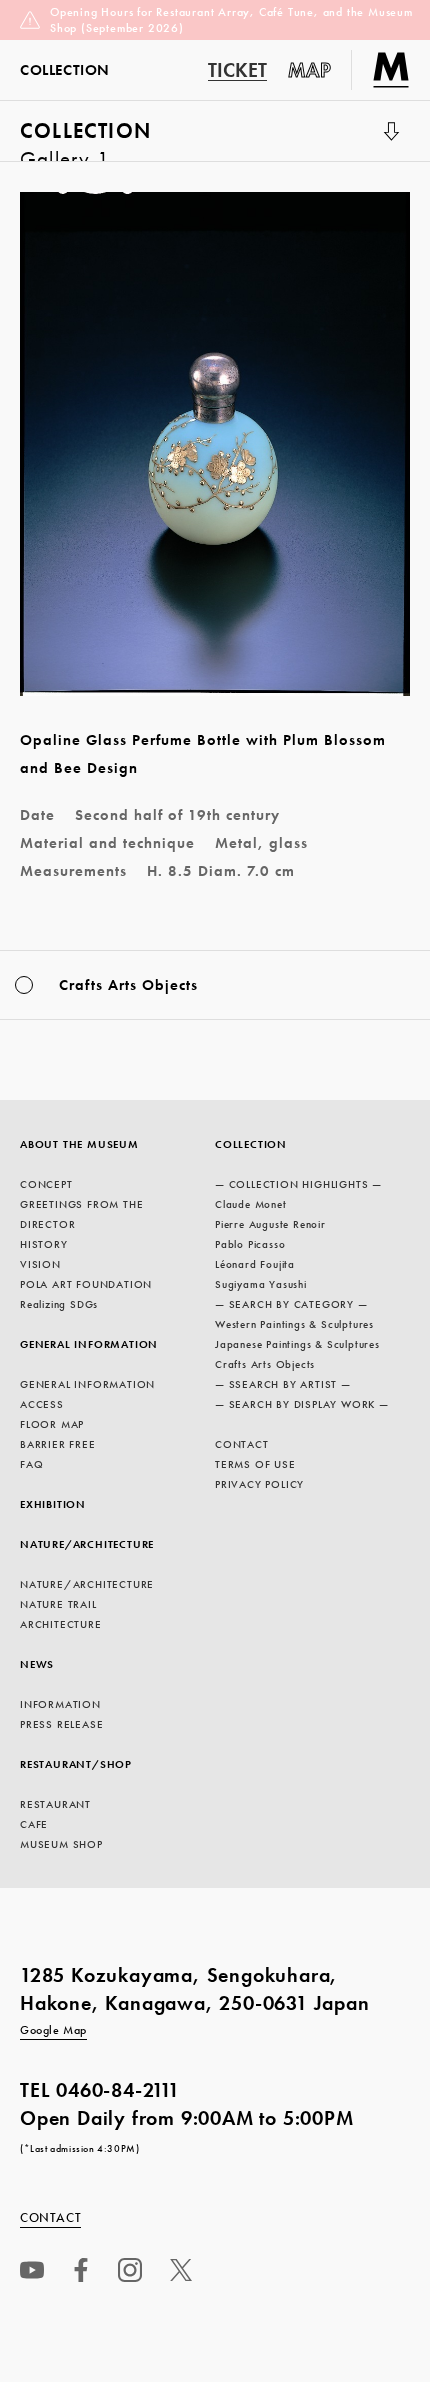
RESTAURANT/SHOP (76, 1764)
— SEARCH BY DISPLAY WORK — (302, 1404)
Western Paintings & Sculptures (294, 1324)
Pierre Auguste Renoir (270, 1224)
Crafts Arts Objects (265, 1364)
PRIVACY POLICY (259, 1484)
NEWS (37, 1664)
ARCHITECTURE (61, 1624)
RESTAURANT (55, 1804)
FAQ (31, 1464)
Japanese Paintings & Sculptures (297, 1344)
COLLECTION (85, 139)
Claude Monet (251, 1204)
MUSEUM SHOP (61, 1844)
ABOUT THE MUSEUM (79, 1144)
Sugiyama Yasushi (261, 1284)
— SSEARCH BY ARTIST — (283, 1384)
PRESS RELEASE (61, 1724)
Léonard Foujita (255, 1264)
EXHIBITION (53, 1504)
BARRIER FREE (58, 1444)
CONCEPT (46, 1184)
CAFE (34, 1824)
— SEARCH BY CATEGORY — (291, 1304)
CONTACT (242, 1444)
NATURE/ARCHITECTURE (87, 1544)
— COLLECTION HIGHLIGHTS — (298, 1184)
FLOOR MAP (52, 1424)
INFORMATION (60, 1704)
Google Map (53, 2030)
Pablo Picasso (250, 1244)
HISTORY (44, 1244)
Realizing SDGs (59, 1304)
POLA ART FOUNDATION (86, 1284)
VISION (40, 1264)
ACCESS (42, 1404)
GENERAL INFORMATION (89, 1344)
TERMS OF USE (255, 1464)
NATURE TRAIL (58, 1604)
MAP (310, 70)
